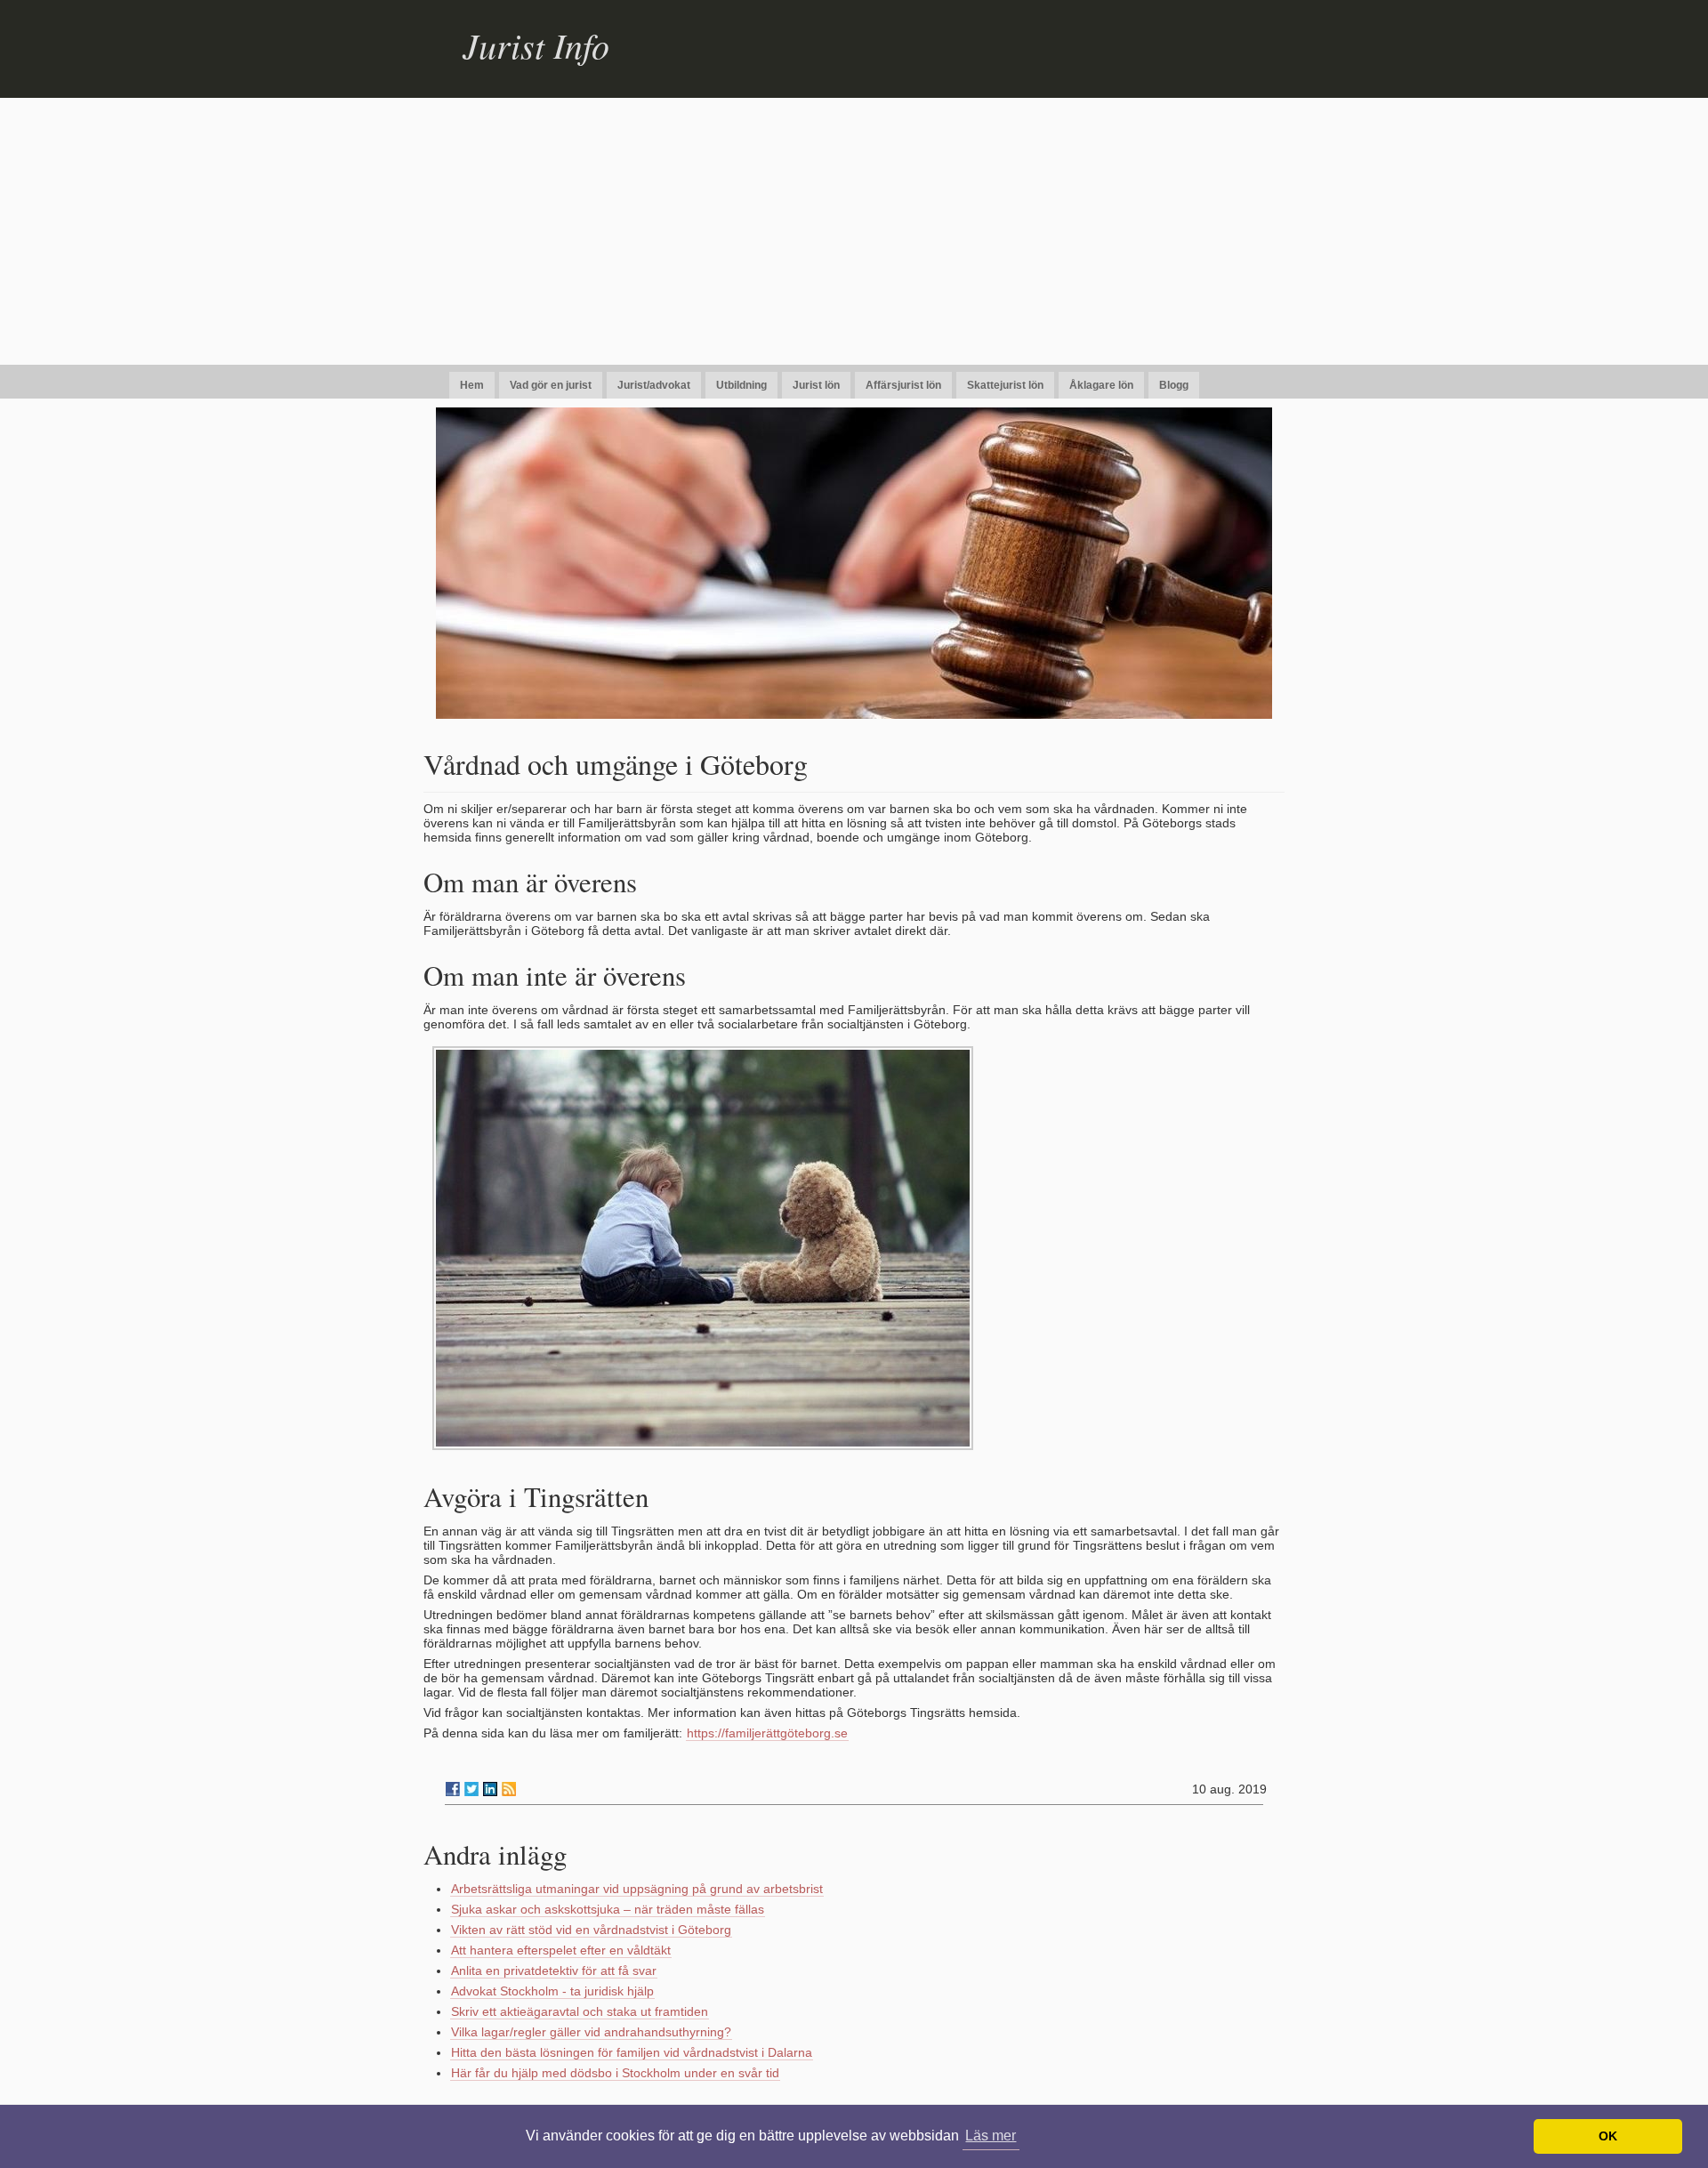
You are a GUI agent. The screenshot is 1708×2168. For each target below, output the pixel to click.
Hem (472, 385)
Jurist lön (816, 385)
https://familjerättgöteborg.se (767, 1733)
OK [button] (1608, 2136)
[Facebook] (453, 1789)
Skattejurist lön (1005, 385)
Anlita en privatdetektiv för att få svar (554, 1971)
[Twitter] (471, 1789)
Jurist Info (536, 44)
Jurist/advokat (654, 385)
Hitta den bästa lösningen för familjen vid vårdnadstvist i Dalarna (632, 2052)
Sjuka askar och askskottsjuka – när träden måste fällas (608, 1909)
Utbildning (741, 385)
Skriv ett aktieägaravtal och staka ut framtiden (580, 2011)
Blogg (1174, 385)
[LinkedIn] (490, 1789)
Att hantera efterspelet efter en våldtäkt (561, 1950)
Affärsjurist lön (903, 385)
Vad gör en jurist (551, 385)
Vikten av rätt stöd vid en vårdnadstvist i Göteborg (591, 1930)
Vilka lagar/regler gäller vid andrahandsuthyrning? (591, 2032)
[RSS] (509, 1789)
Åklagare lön (1101, 385)
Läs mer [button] (991, 2136)
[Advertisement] (854, 231)
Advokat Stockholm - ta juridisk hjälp (552, 1991)
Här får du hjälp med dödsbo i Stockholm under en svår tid (615, 2073)
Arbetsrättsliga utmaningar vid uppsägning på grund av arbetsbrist (637, 1889)
